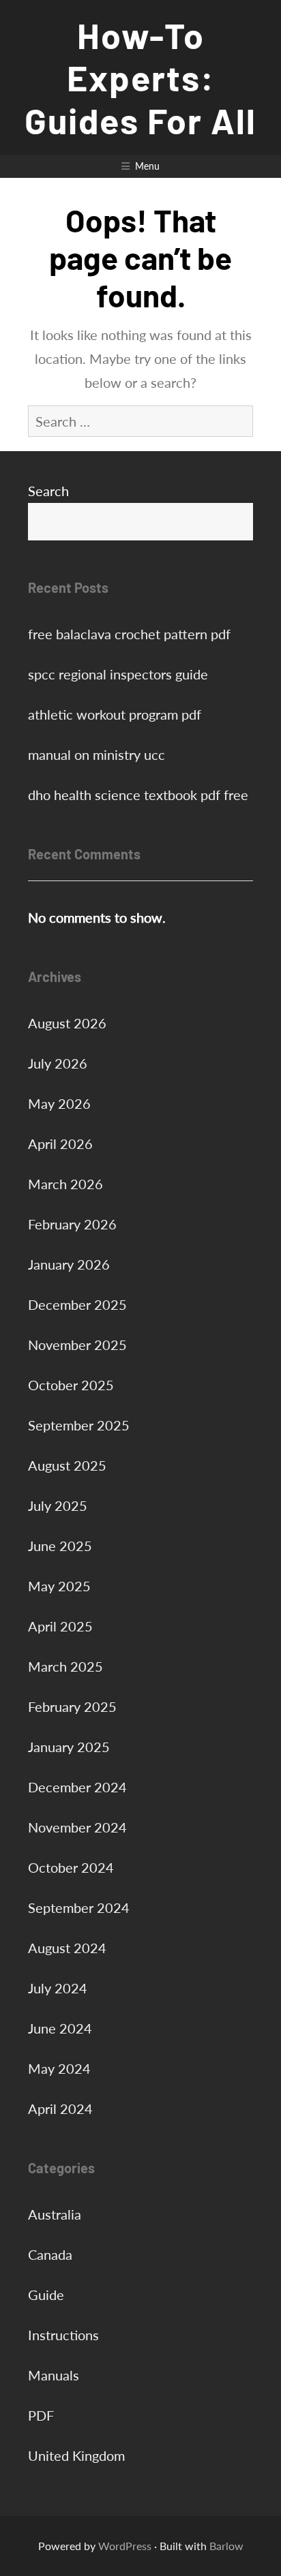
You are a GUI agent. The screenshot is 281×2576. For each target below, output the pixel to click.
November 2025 (77, 1345)
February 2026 (72, 1224)
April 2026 (60, 1144)
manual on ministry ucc (97, 754)
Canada (50, 2254)
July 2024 (58, 1988)
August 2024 (67, 1948)
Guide (46, 2295)
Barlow (226, 2546)
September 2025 (79, 1425)
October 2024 (71, 1867)
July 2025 (58, 1505)
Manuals (54, 2375)
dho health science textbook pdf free (138, 795)
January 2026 (69, 1264)
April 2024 (60, 2109)
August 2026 (67, 1023)
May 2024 (59, 2068)
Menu (147, 166)
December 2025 (77, 1304)
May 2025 (59, 1586)
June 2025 (60, 1546)
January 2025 (69, 1747)
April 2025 (60, 1626)
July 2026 (58, 1063)
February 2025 (72, 1706)
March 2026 (65, 1184)
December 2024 (77, 1787)
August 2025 (67, 1465)
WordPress (125, 2546)
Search (48, 491)
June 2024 (60, 2028)
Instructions (63, 2335)
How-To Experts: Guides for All (140, 77)
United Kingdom (76, 2455)
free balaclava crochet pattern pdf (129, 634)
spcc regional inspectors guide (118, 674)
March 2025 (65, 1666)
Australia (55, 2214)
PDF (41, 2415)
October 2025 (71, 1385)
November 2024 (77, 1827)
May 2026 (59, 1103)
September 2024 (79, 1907)
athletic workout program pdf (115, 714)
